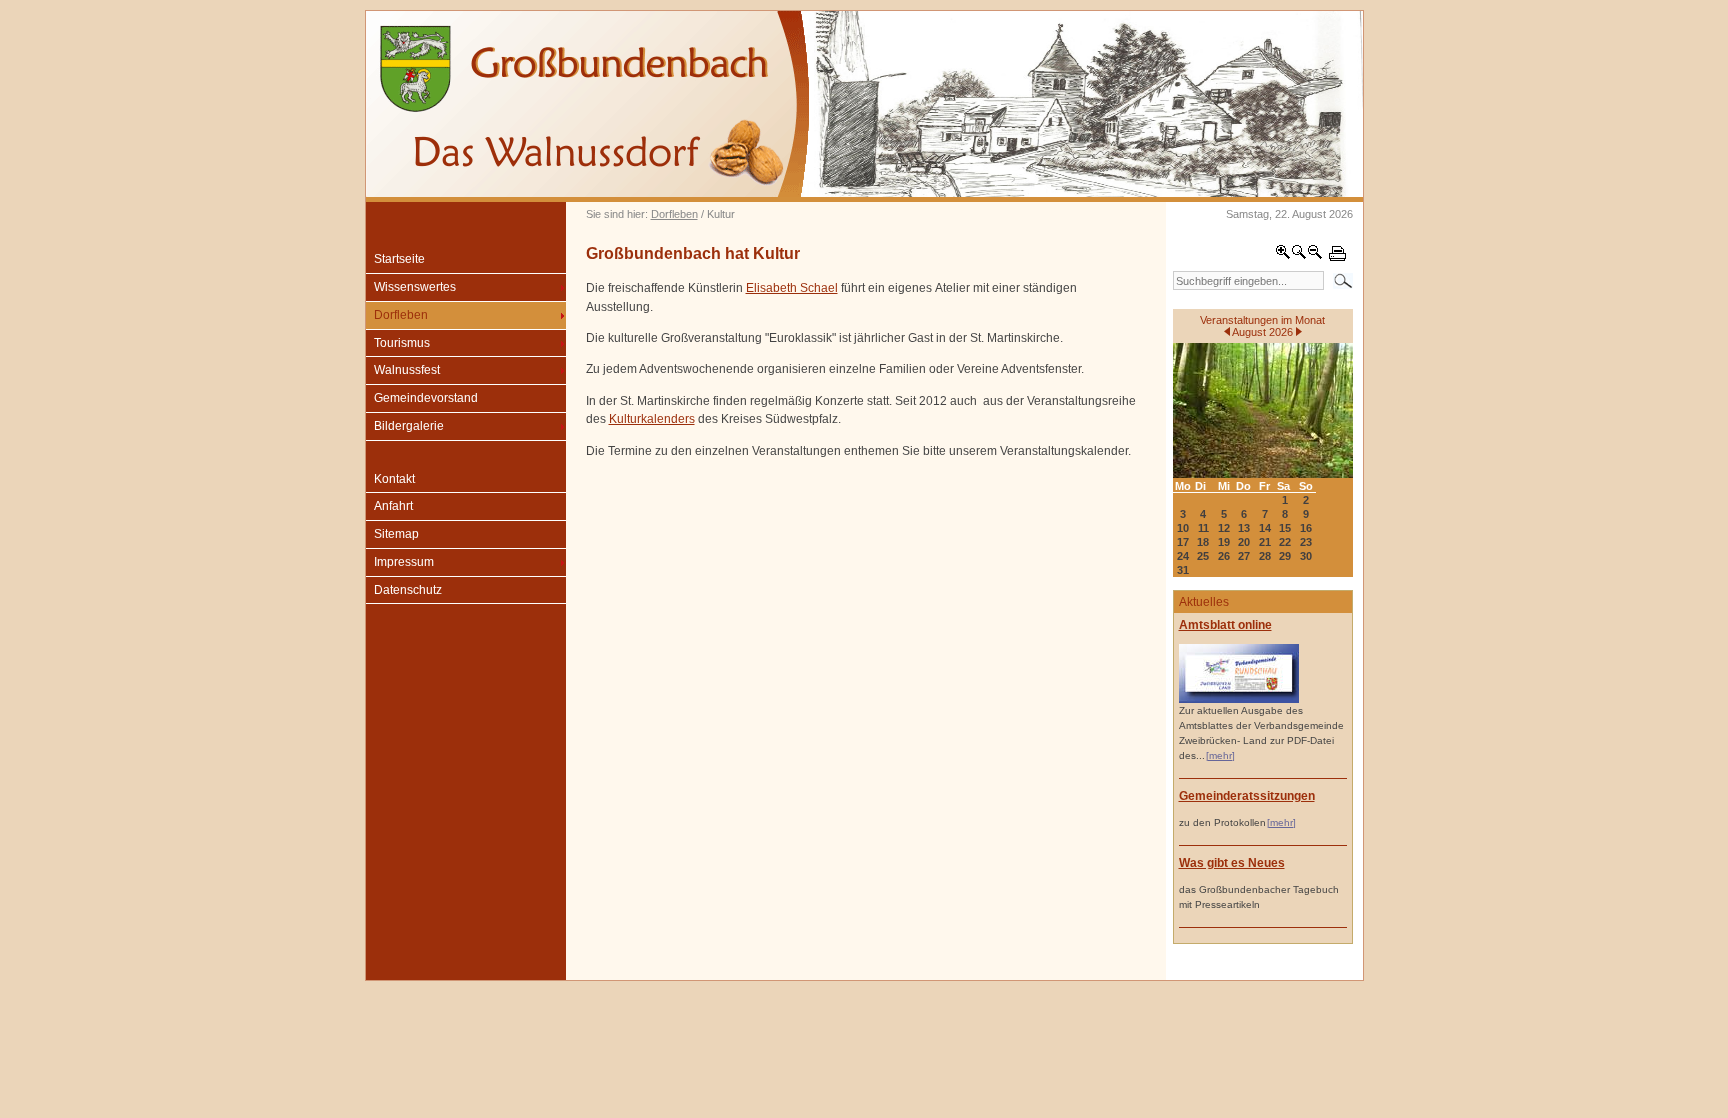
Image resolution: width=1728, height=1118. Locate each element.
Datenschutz (408, 590)
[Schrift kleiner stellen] (1315, 256)
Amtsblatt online (1225, 625)
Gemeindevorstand (426, 398)
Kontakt (394, 479)
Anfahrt (393, 506)
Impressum (404, 562)
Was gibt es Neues (1232, 863)
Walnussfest (407, 370)
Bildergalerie (409, 426)
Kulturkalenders (652, 419)
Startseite (399, 259)
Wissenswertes (415, 287)
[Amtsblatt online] (1239, 699)
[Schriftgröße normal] (1299, 256)
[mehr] (1220, 755)
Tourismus (402, 343)
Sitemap (396, 534)
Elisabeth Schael (792, 288)
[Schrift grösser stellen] (1283, 256)
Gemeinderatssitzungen (1247, 796)
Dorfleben (674, 214)
